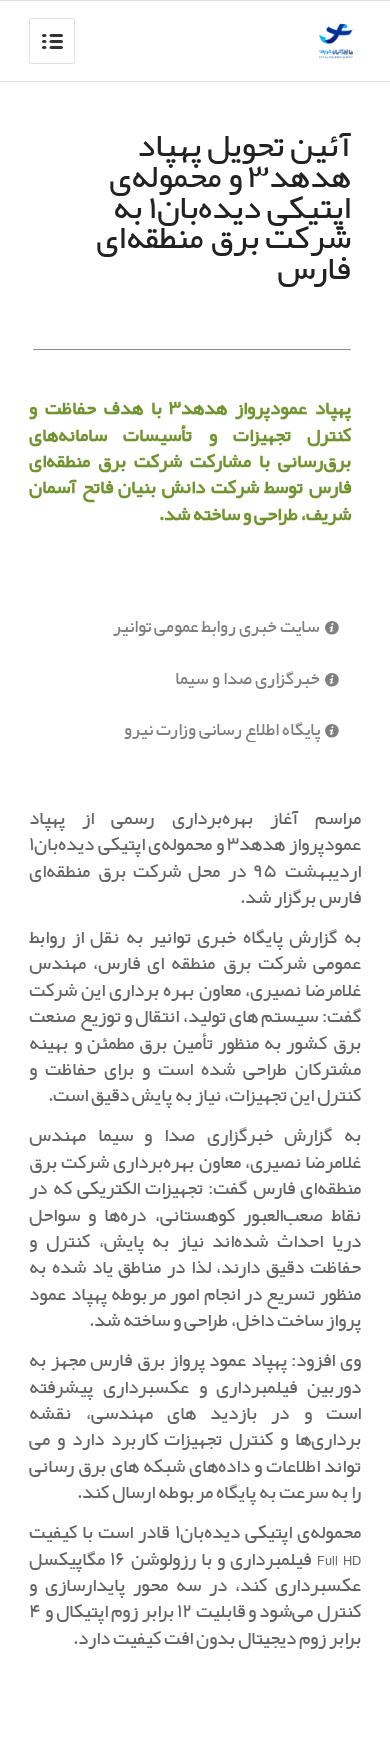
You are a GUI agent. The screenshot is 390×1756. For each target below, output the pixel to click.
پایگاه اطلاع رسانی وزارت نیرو (222, 730)
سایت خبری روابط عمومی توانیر (216, 627)
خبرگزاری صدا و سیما (247, 679)
